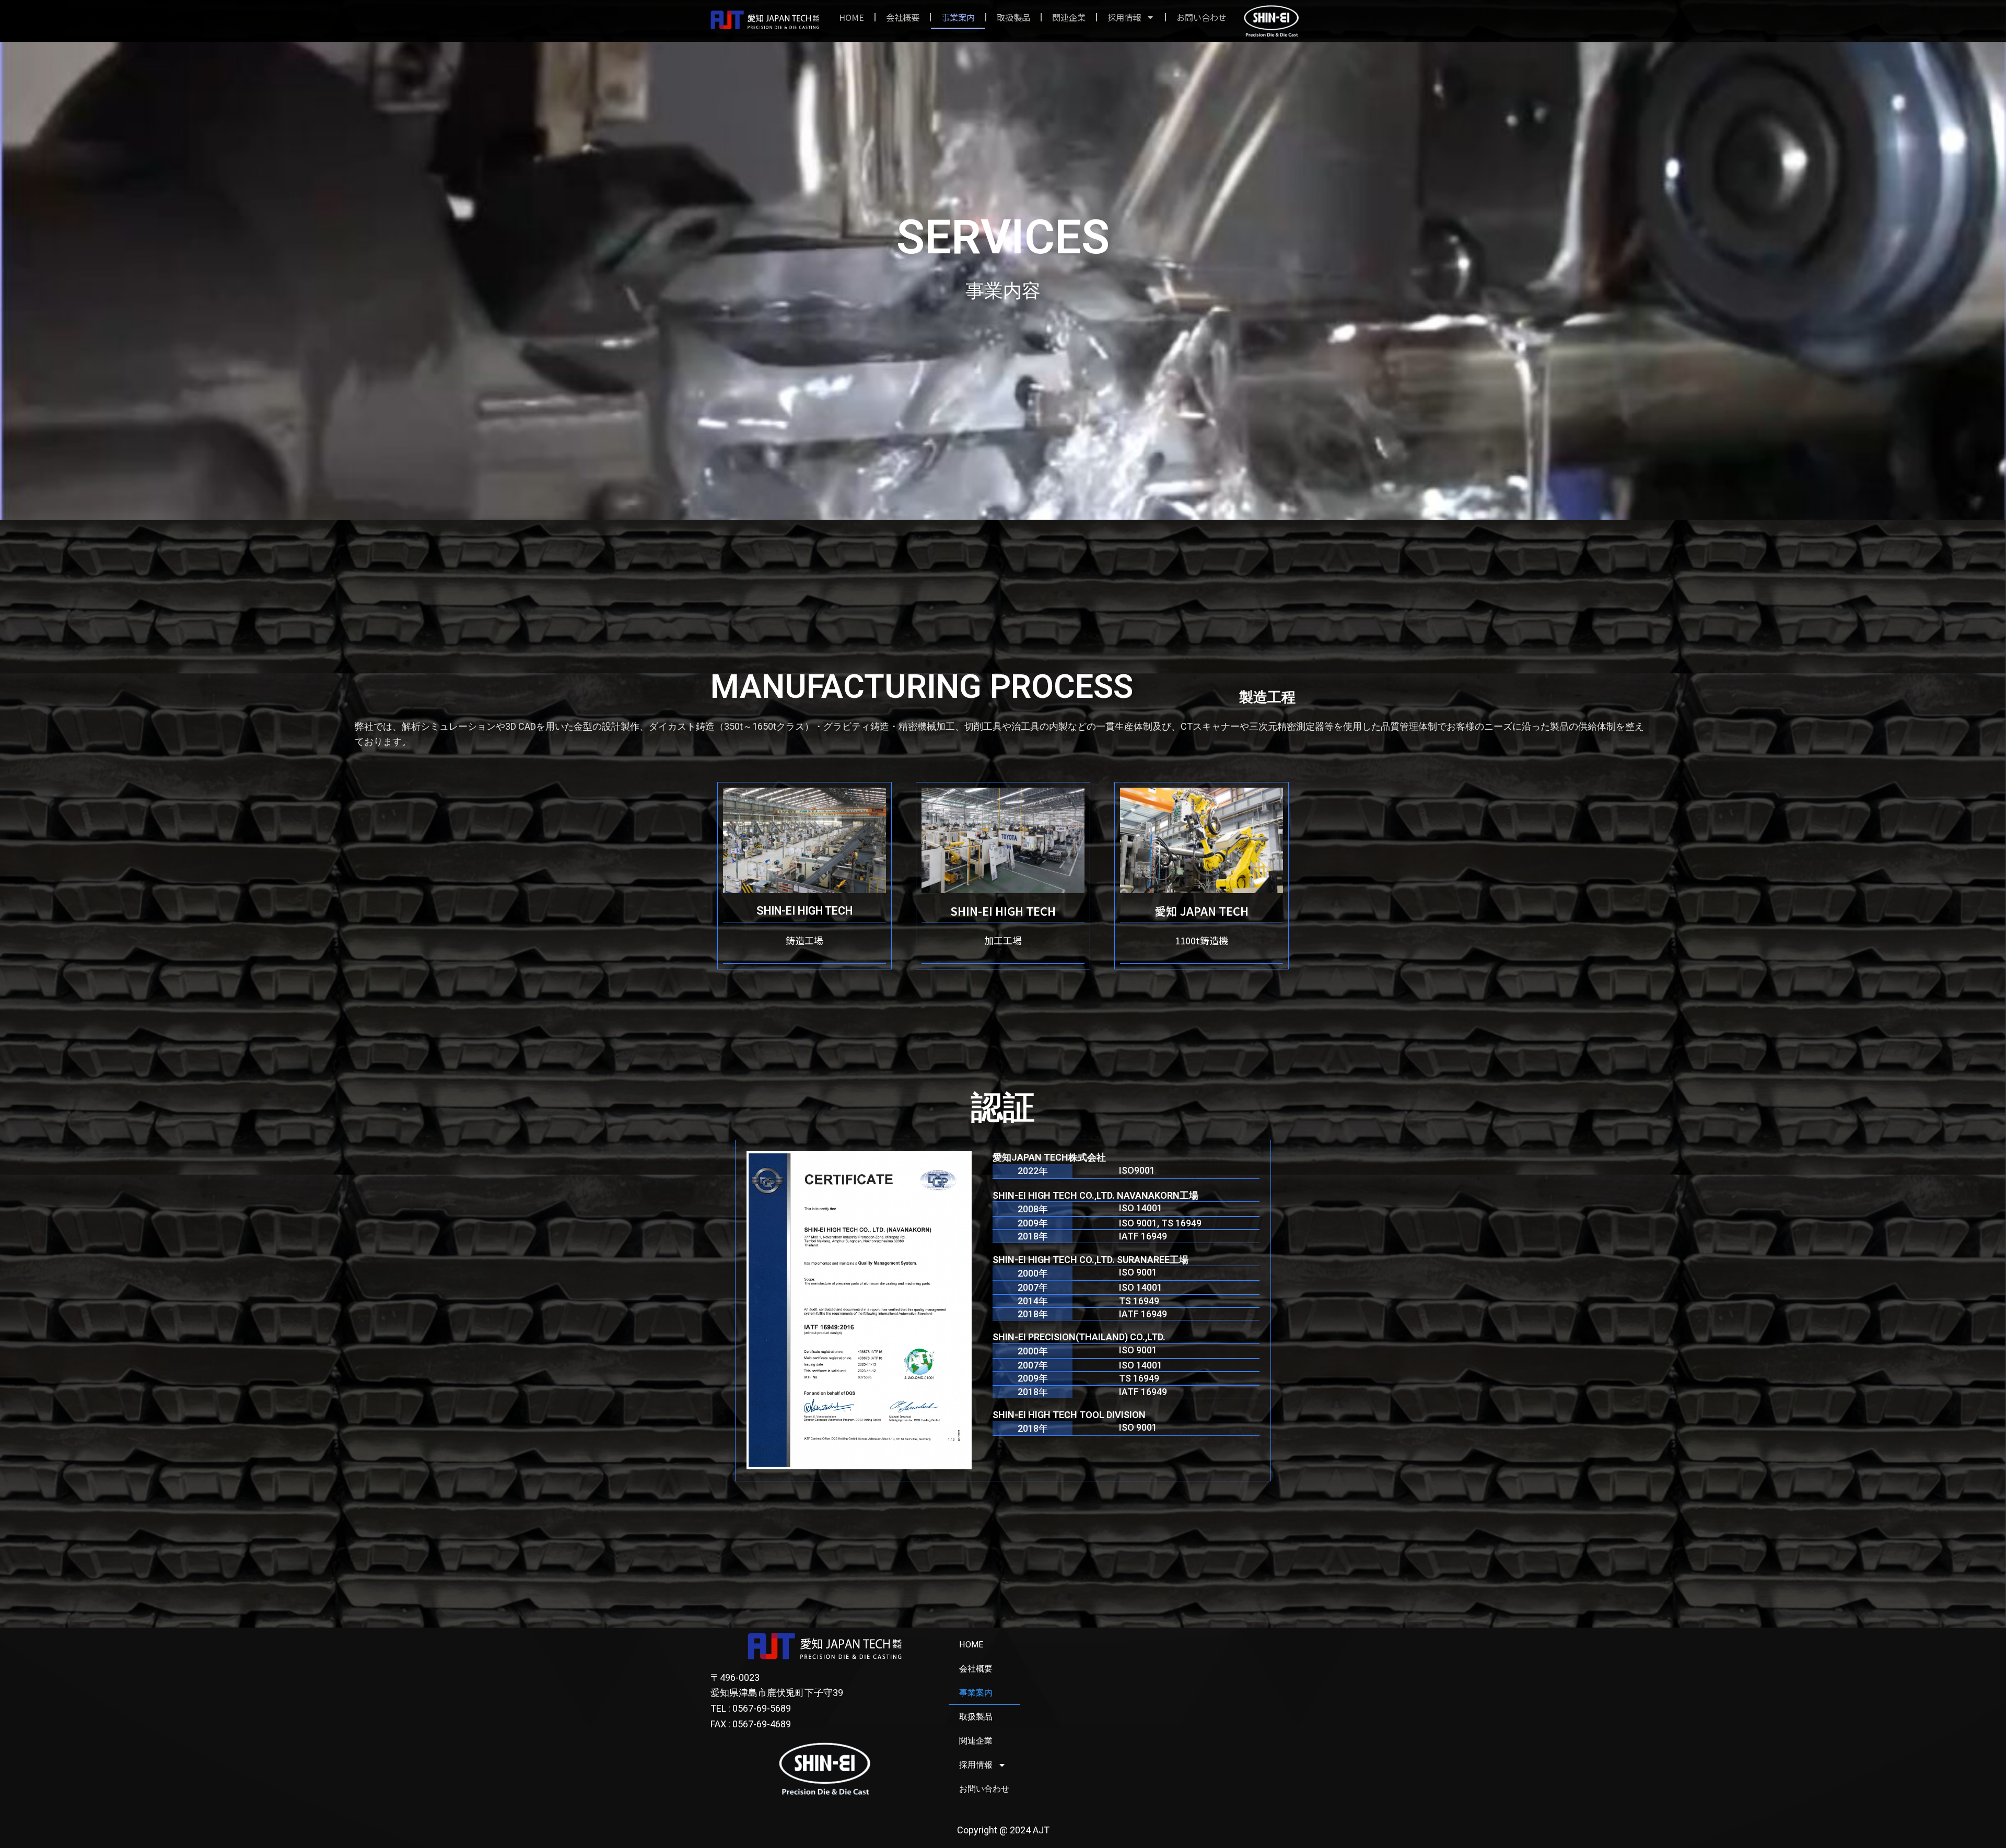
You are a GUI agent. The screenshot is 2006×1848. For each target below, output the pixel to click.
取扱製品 (1013, 17)
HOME (852, 17)
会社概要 (903, 17)
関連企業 (1069, 17)
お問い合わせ (1202, 17)
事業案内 (958, 17)
